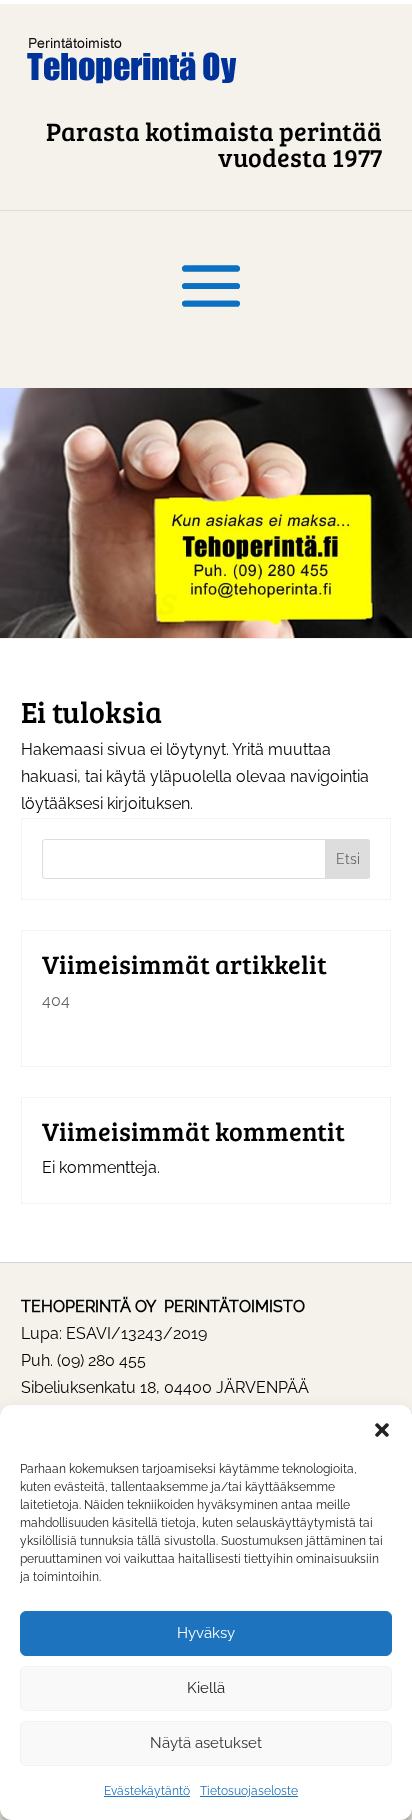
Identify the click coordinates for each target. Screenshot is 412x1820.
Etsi (348, 859)
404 (56, 1000)
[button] (382, 1430)
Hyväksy (206, 1633)
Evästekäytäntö (147, 1791)
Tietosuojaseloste (249, 1791)
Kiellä (206, 1688)
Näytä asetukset (206, 1743)
